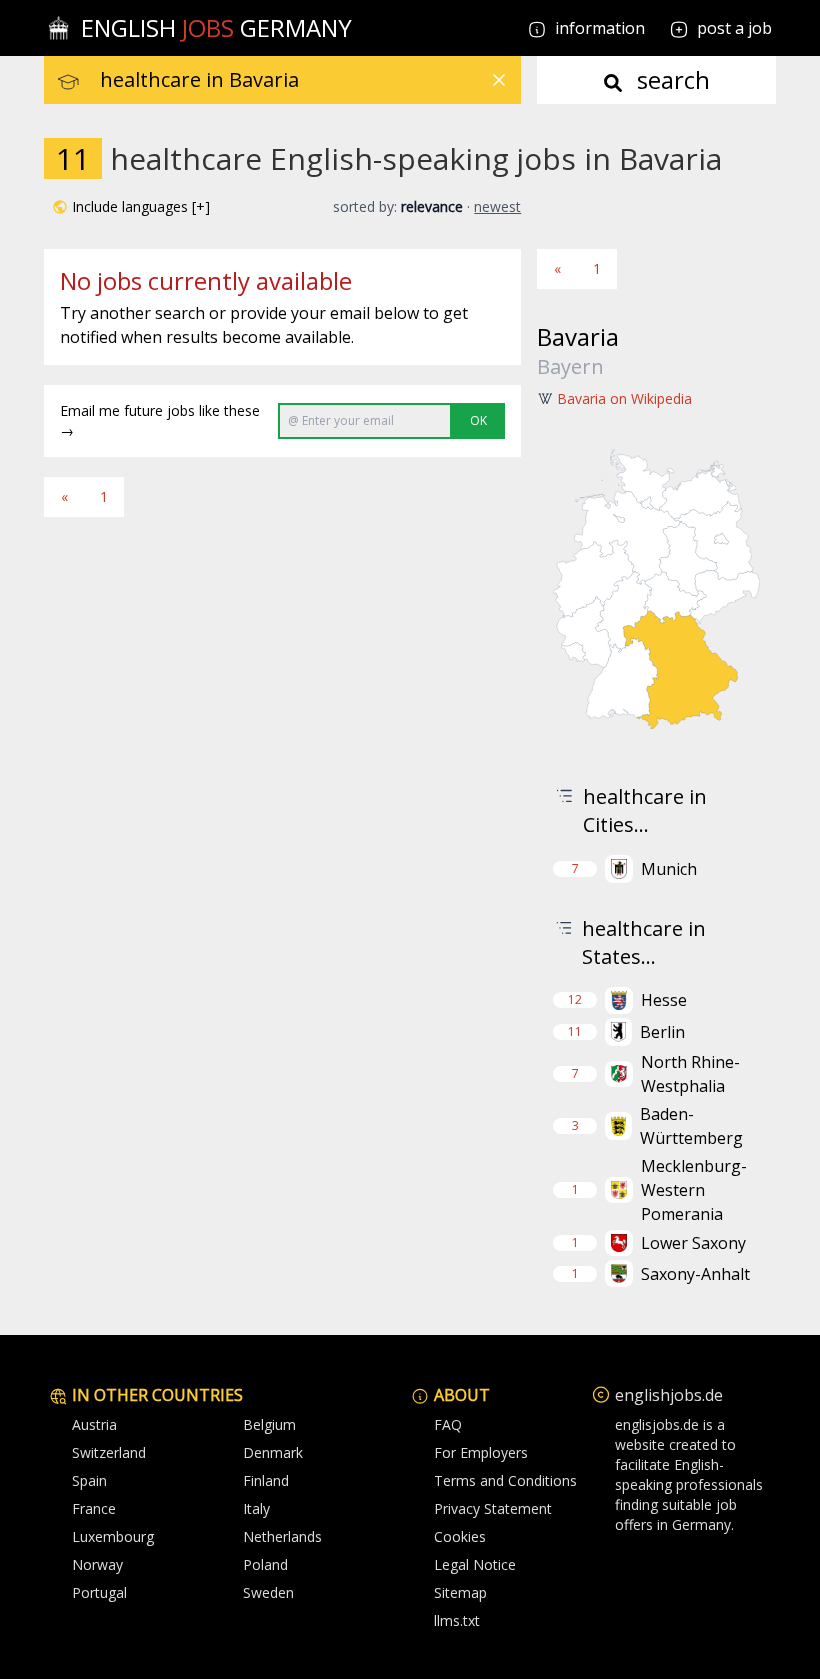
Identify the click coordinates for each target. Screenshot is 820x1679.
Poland (265, 1564)
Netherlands (282, 1536)
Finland (266, 1480)
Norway (97, 1564)
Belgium (269, 1424)
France (94, 1508)
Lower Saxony (693, 1243)
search (670, 79)
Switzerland (109, 1452)
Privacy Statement (493, 1508)
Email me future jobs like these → (160, 420)
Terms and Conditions (505, 1480)
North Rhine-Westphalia (690, 1074)
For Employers (481, 1452)
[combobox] (310, 80)
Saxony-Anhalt (695, 1274)
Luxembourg (113, 1536)
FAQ (448, 1424)
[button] (131, 207)
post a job (734, 28)
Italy (256, 1508)
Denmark (273, 1452)
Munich (669, 869)
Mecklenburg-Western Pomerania (694, 1190)
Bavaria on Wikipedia (624, 398)
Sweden (268, 1592)
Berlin (662, 1032)
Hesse (664, 1000)
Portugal (99, 1592)
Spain (89, 1480)
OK (478, 420)
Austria (94, 1424)
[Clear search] (499, 80)
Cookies (460, 1536)
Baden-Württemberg (691, 1126)
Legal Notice (475, 1564)
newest (497, 206)
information (598, 28)
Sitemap (460, 1592)
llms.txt (457, 1620)
